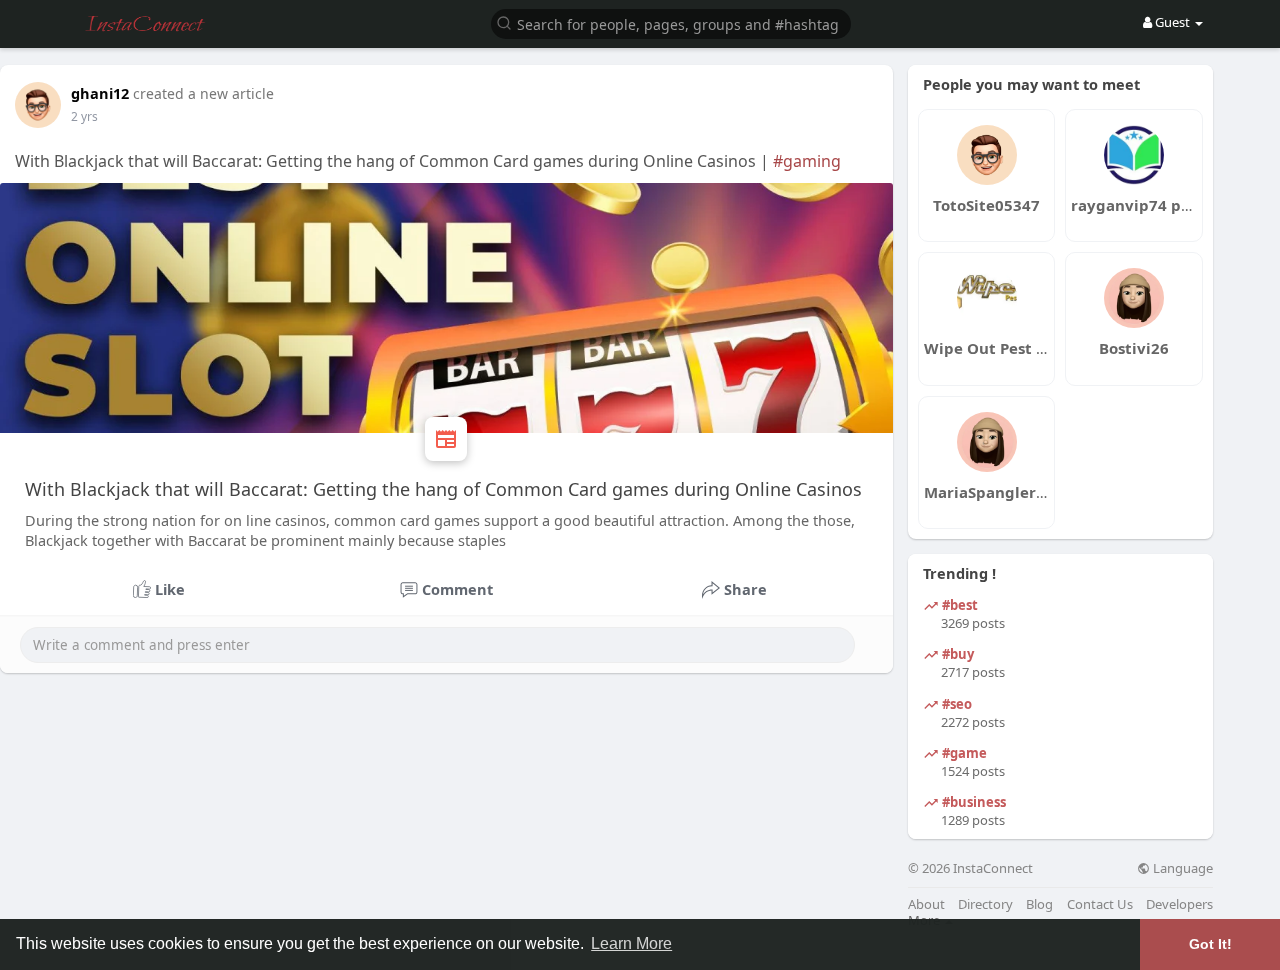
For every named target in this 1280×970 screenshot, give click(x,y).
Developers (1179, 904)
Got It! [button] (1210, 944)
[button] (671, 22)
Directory (985, 904)
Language (1181, 868)
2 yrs (84, 116)
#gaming (807, 161)
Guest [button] (1172, 22)
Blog (1039, 904)
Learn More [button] (631, 943)
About (926, 904)
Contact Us (1100, 904)
